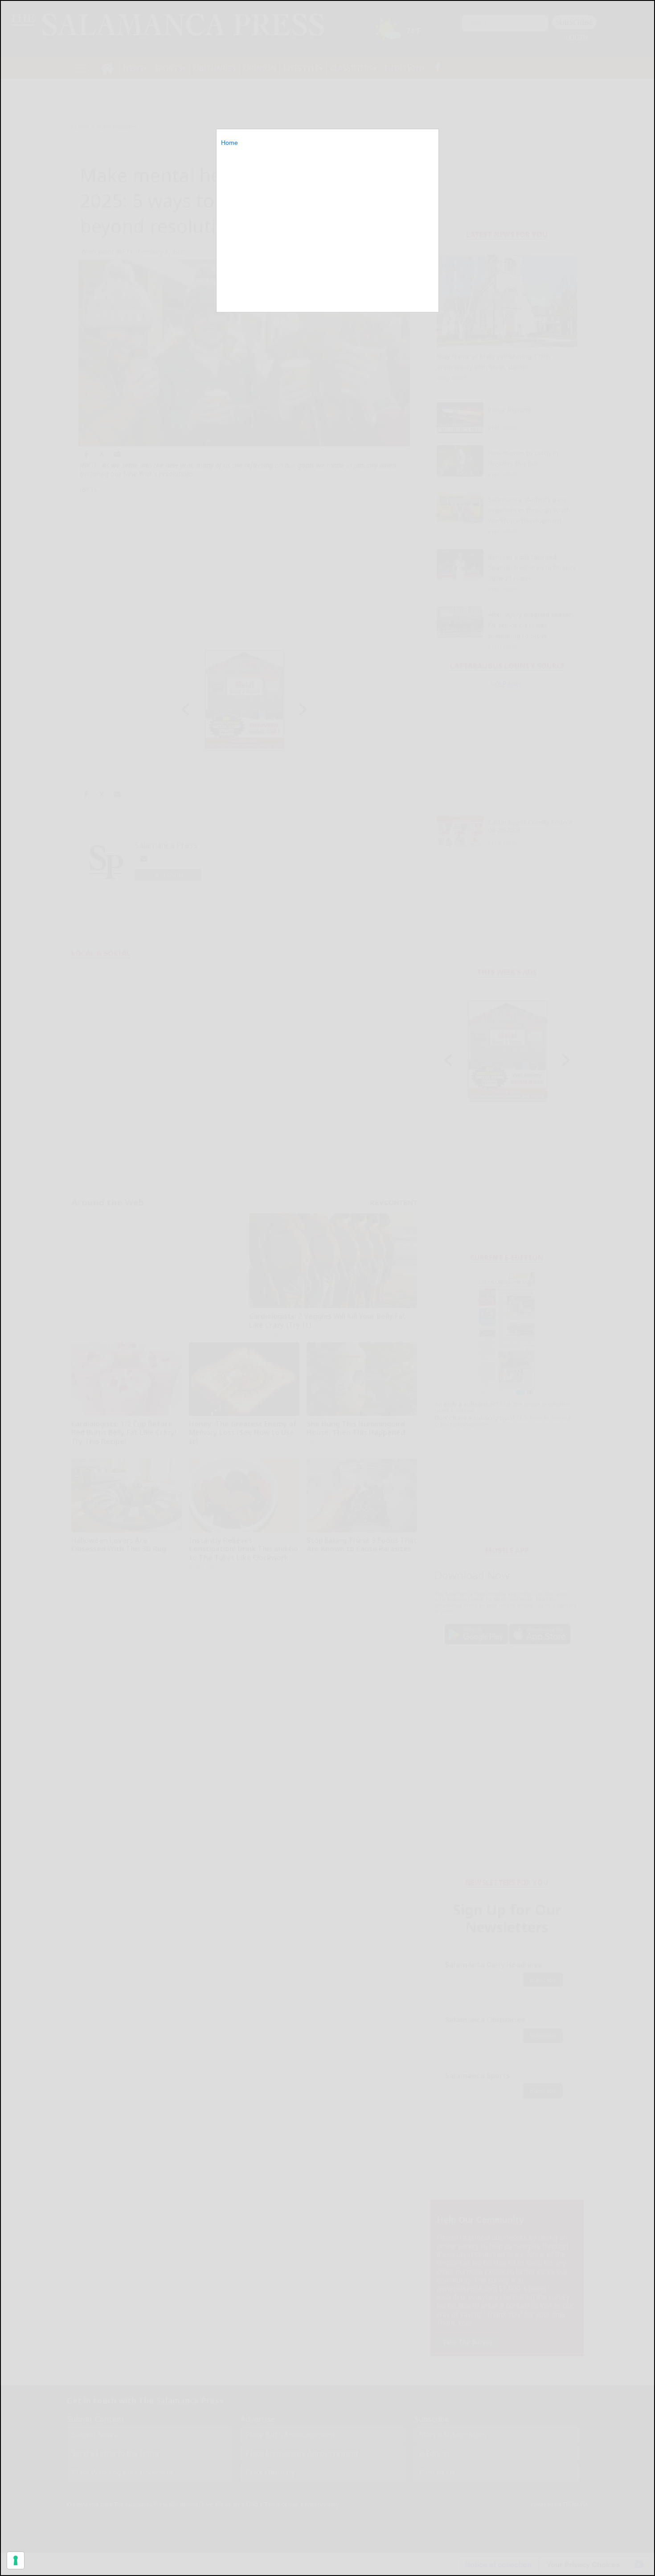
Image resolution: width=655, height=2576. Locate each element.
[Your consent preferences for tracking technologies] (16, 2560)
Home (229, 143)
